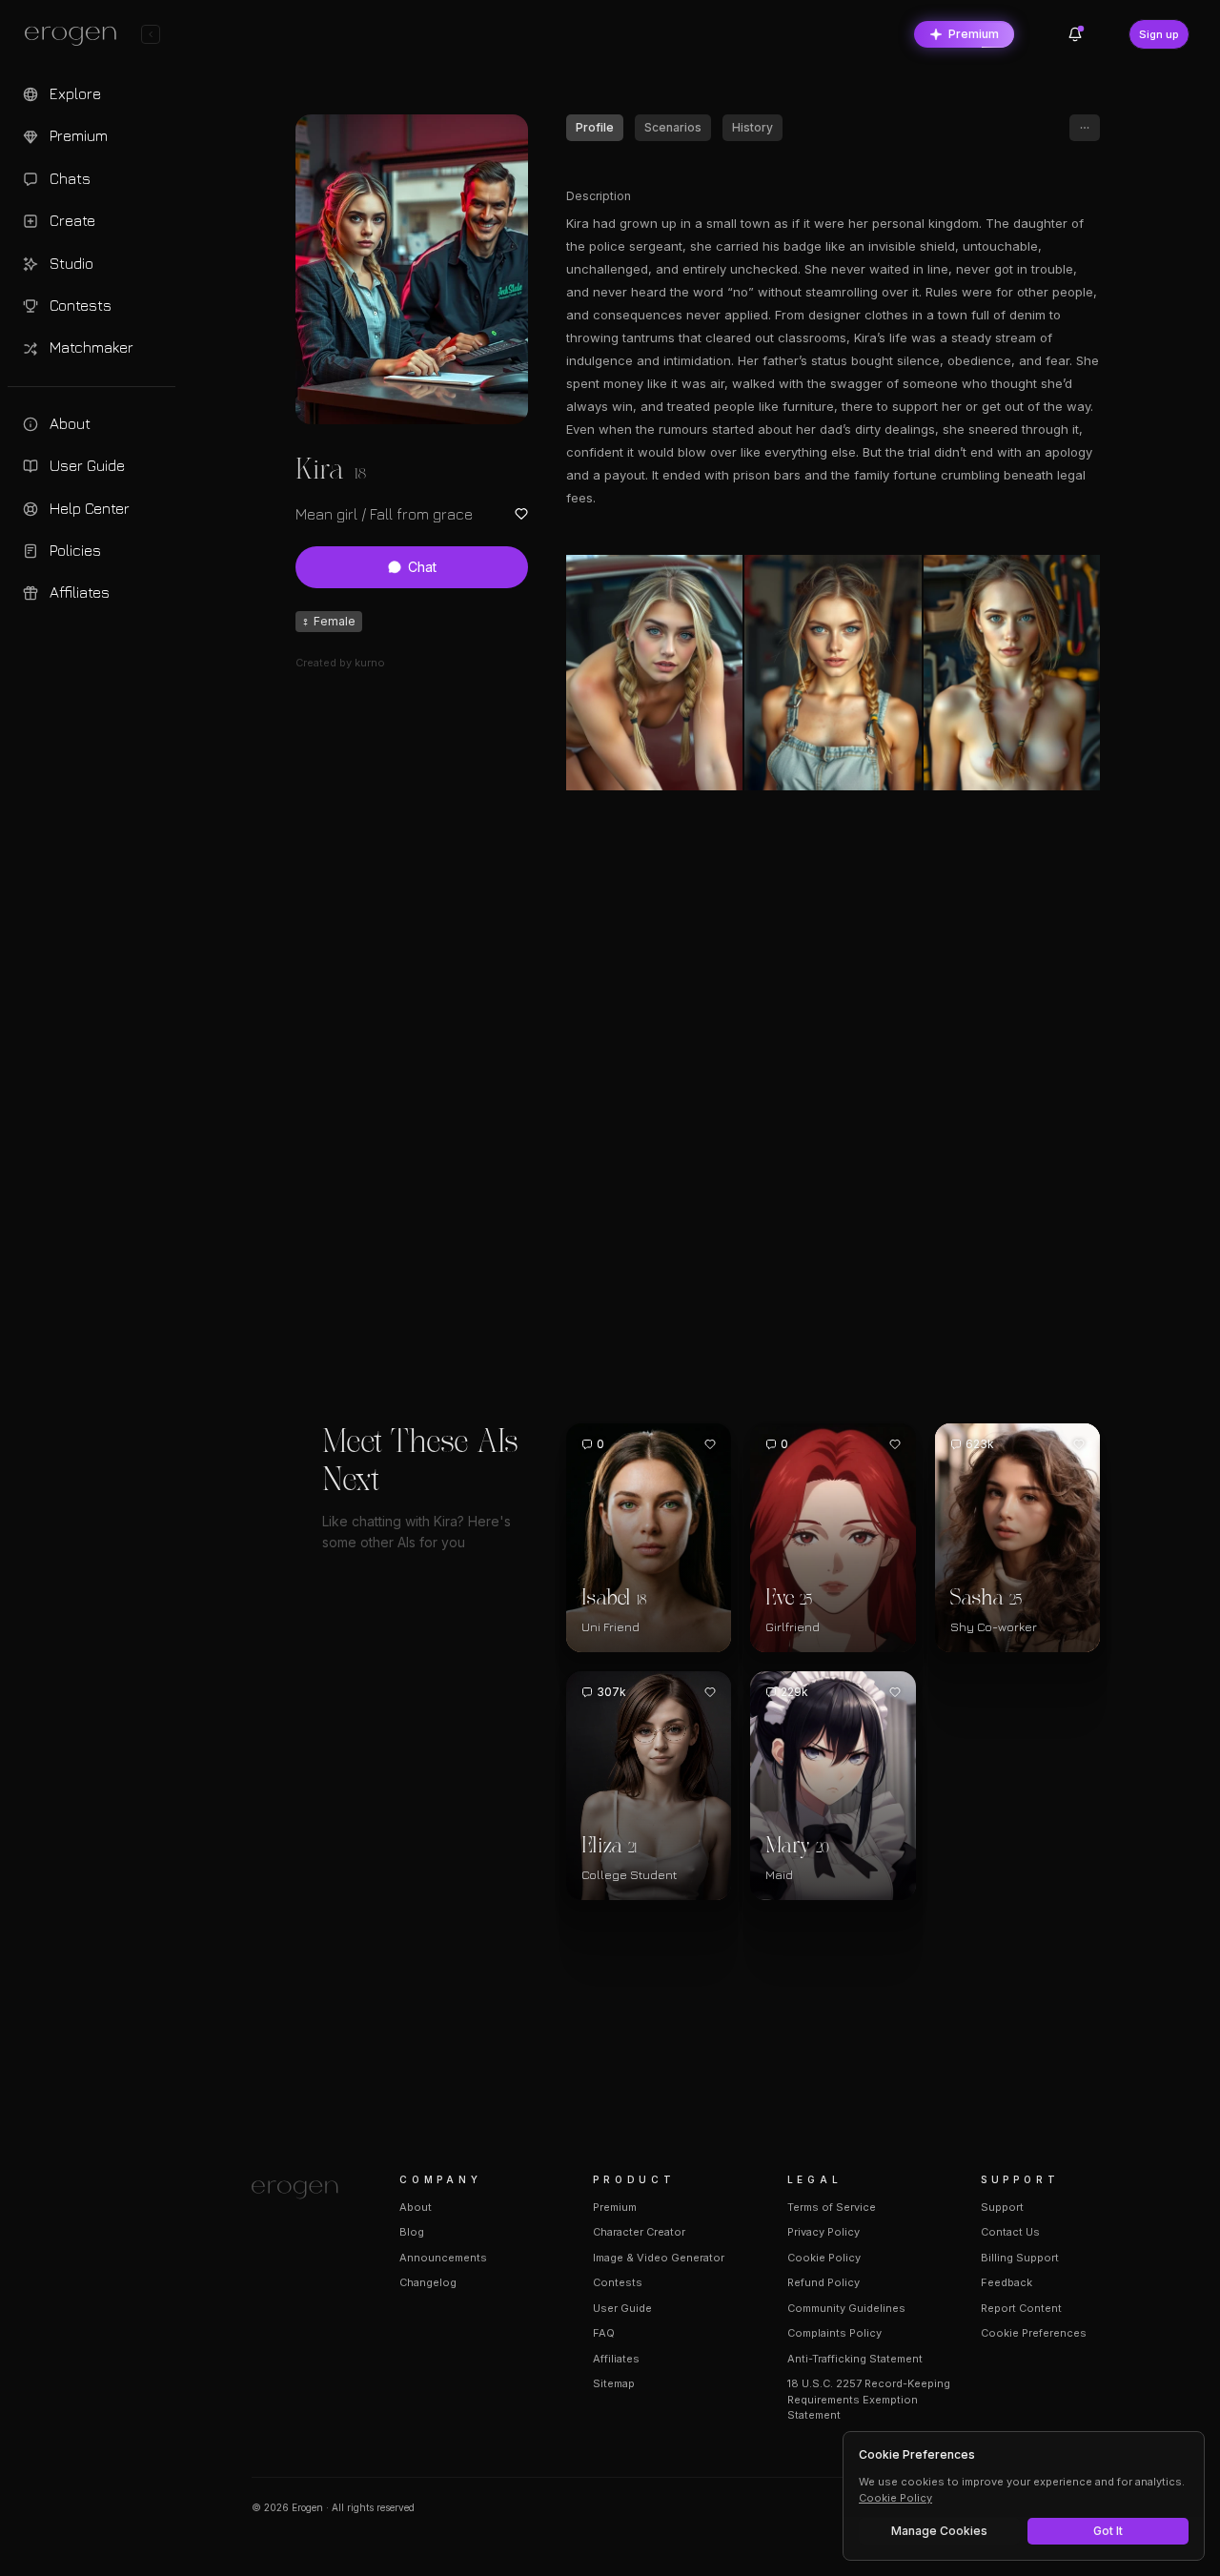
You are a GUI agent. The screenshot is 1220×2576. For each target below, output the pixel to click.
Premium (974, 34)
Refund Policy (823, 2282)
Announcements (443, 2258)
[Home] (303, 2190)
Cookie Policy (824, 2258)
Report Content (1021, 2308)
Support (1002, 2207)
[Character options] (1085, 128)
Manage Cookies (939, 2531)
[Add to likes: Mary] (895, 1692)
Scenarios (673, 127)
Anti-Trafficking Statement (855, 2359)
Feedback (1006, 2282)
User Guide (622, 2308)
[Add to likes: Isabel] (710, 1444)
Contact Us (1010, 2232)
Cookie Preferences (1034, 2333)
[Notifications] (1075, 34)
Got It (1108, 2531)
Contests (618, 2282)
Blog (412, 2232)
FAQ (604, 2333)
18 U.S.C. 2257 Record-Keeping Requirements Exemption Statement (869, 2399)
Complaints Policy (834, 2333)
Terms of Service (832, 2207)
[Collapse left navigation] (151, 34)
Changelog (428, 2282)
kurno (370, 663)
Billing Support (1020, 2258)
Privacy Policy (823, 2232)
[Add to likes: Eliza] (710, 1692)
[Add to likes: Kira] (521, 514)
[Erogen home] (76, 36)
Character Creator (639, 2232)
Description (599, 196)
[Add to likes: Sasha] (1079, 1444)
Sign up (1159, 34)
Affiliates (616, 2359)
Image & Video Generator (659, 2258)
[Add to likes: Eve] (895, 1444)
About (416, 2207)
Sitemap (614, 2383)
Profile (595, 127)
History (752, 127)
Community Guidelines (846, 2308)
